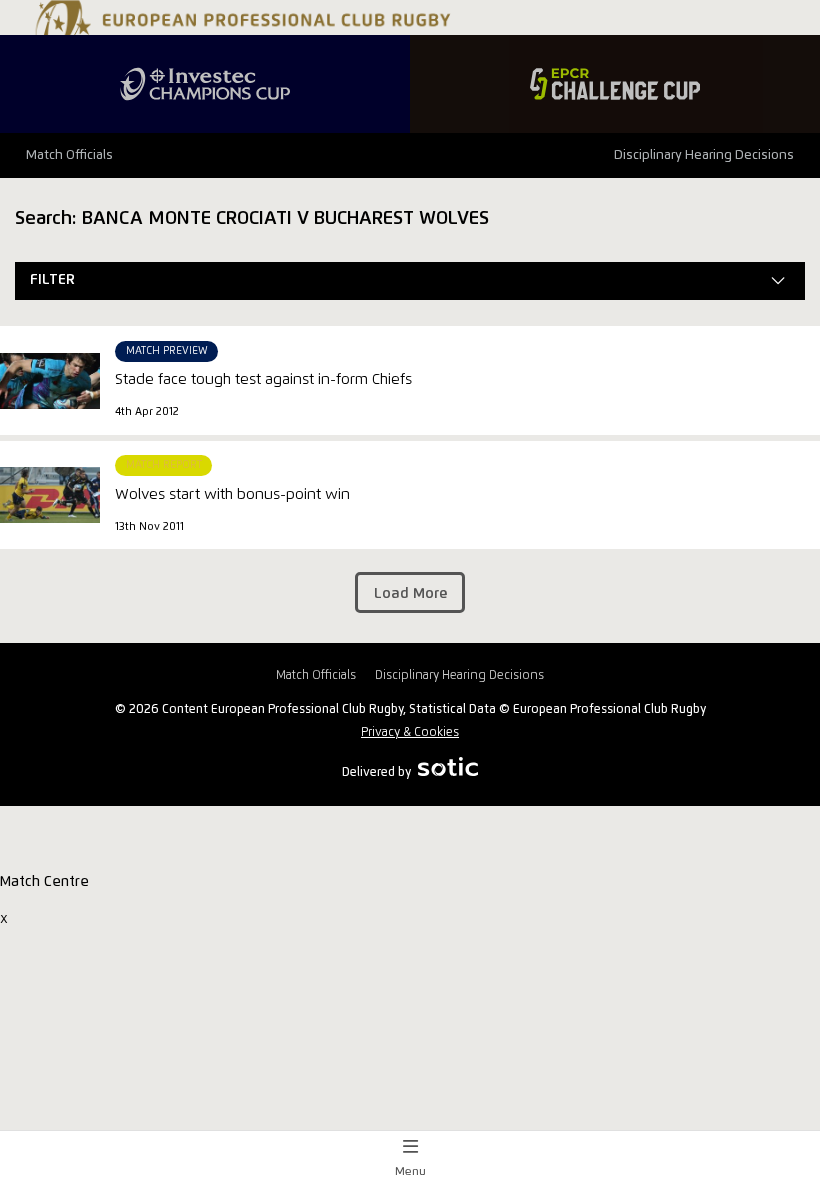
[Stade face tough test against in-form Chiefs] (50, 381)
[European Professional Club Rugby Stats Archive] (240, 33)
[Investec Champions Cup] (205, 84)
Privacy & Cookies (410, 732)
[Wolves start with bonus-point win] (50, 495)
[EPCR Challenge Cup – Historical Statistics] (615, 84)
